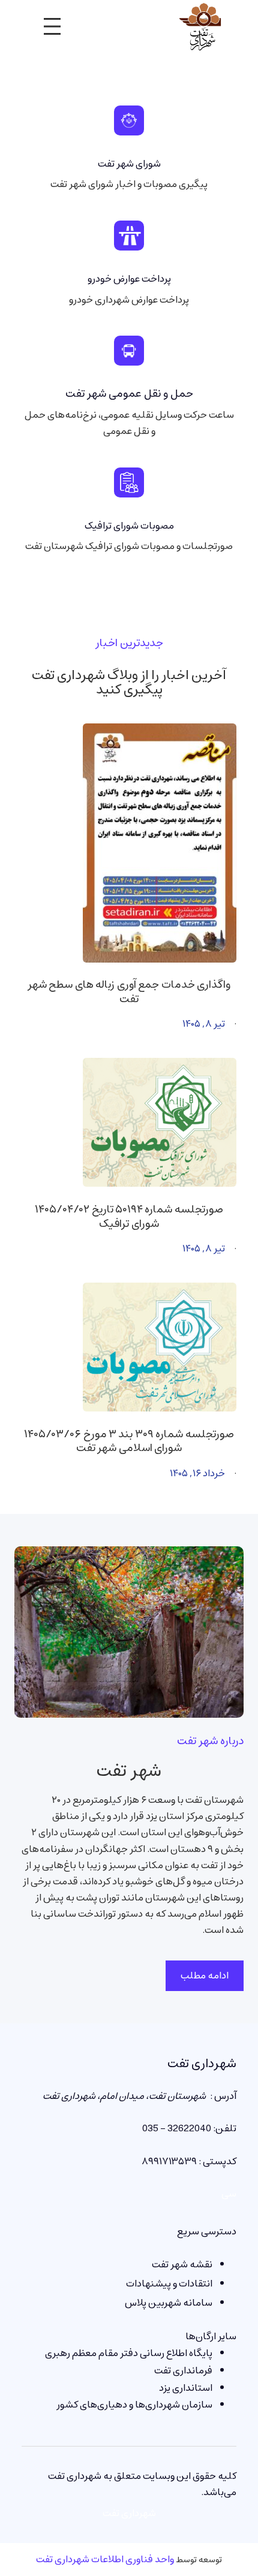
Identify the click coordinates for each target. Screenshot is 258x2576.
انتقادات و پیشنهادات (169, 2284)
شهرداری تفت (202, 2064)
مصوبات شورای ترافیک (129, 526)
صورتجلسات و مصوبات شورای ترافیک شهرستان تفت (129, 546)
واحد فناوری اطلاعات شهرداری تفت (105, 2559)
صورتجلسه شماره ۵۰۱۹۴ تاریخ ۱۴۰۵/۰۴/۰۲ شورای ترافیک (129, 1217)
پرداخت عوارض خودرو (129, 279)
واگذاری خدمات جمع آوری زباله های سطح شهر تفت (129, 992)
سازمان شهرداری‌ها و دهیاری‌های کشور (134, 2405)
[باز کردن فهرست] (52, 26)
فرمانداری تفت (183, 2370)
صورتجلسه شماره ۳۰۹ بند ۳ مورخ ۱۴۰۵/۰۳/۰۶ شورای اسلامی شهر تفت (129, 1442)
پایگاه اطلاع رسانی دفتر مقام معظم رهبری (129, 2353)
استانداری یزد (186, 2388)
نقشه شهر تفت (182, 2264)
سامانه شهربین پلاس (169, 2303)
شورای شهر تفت (129, 164)
